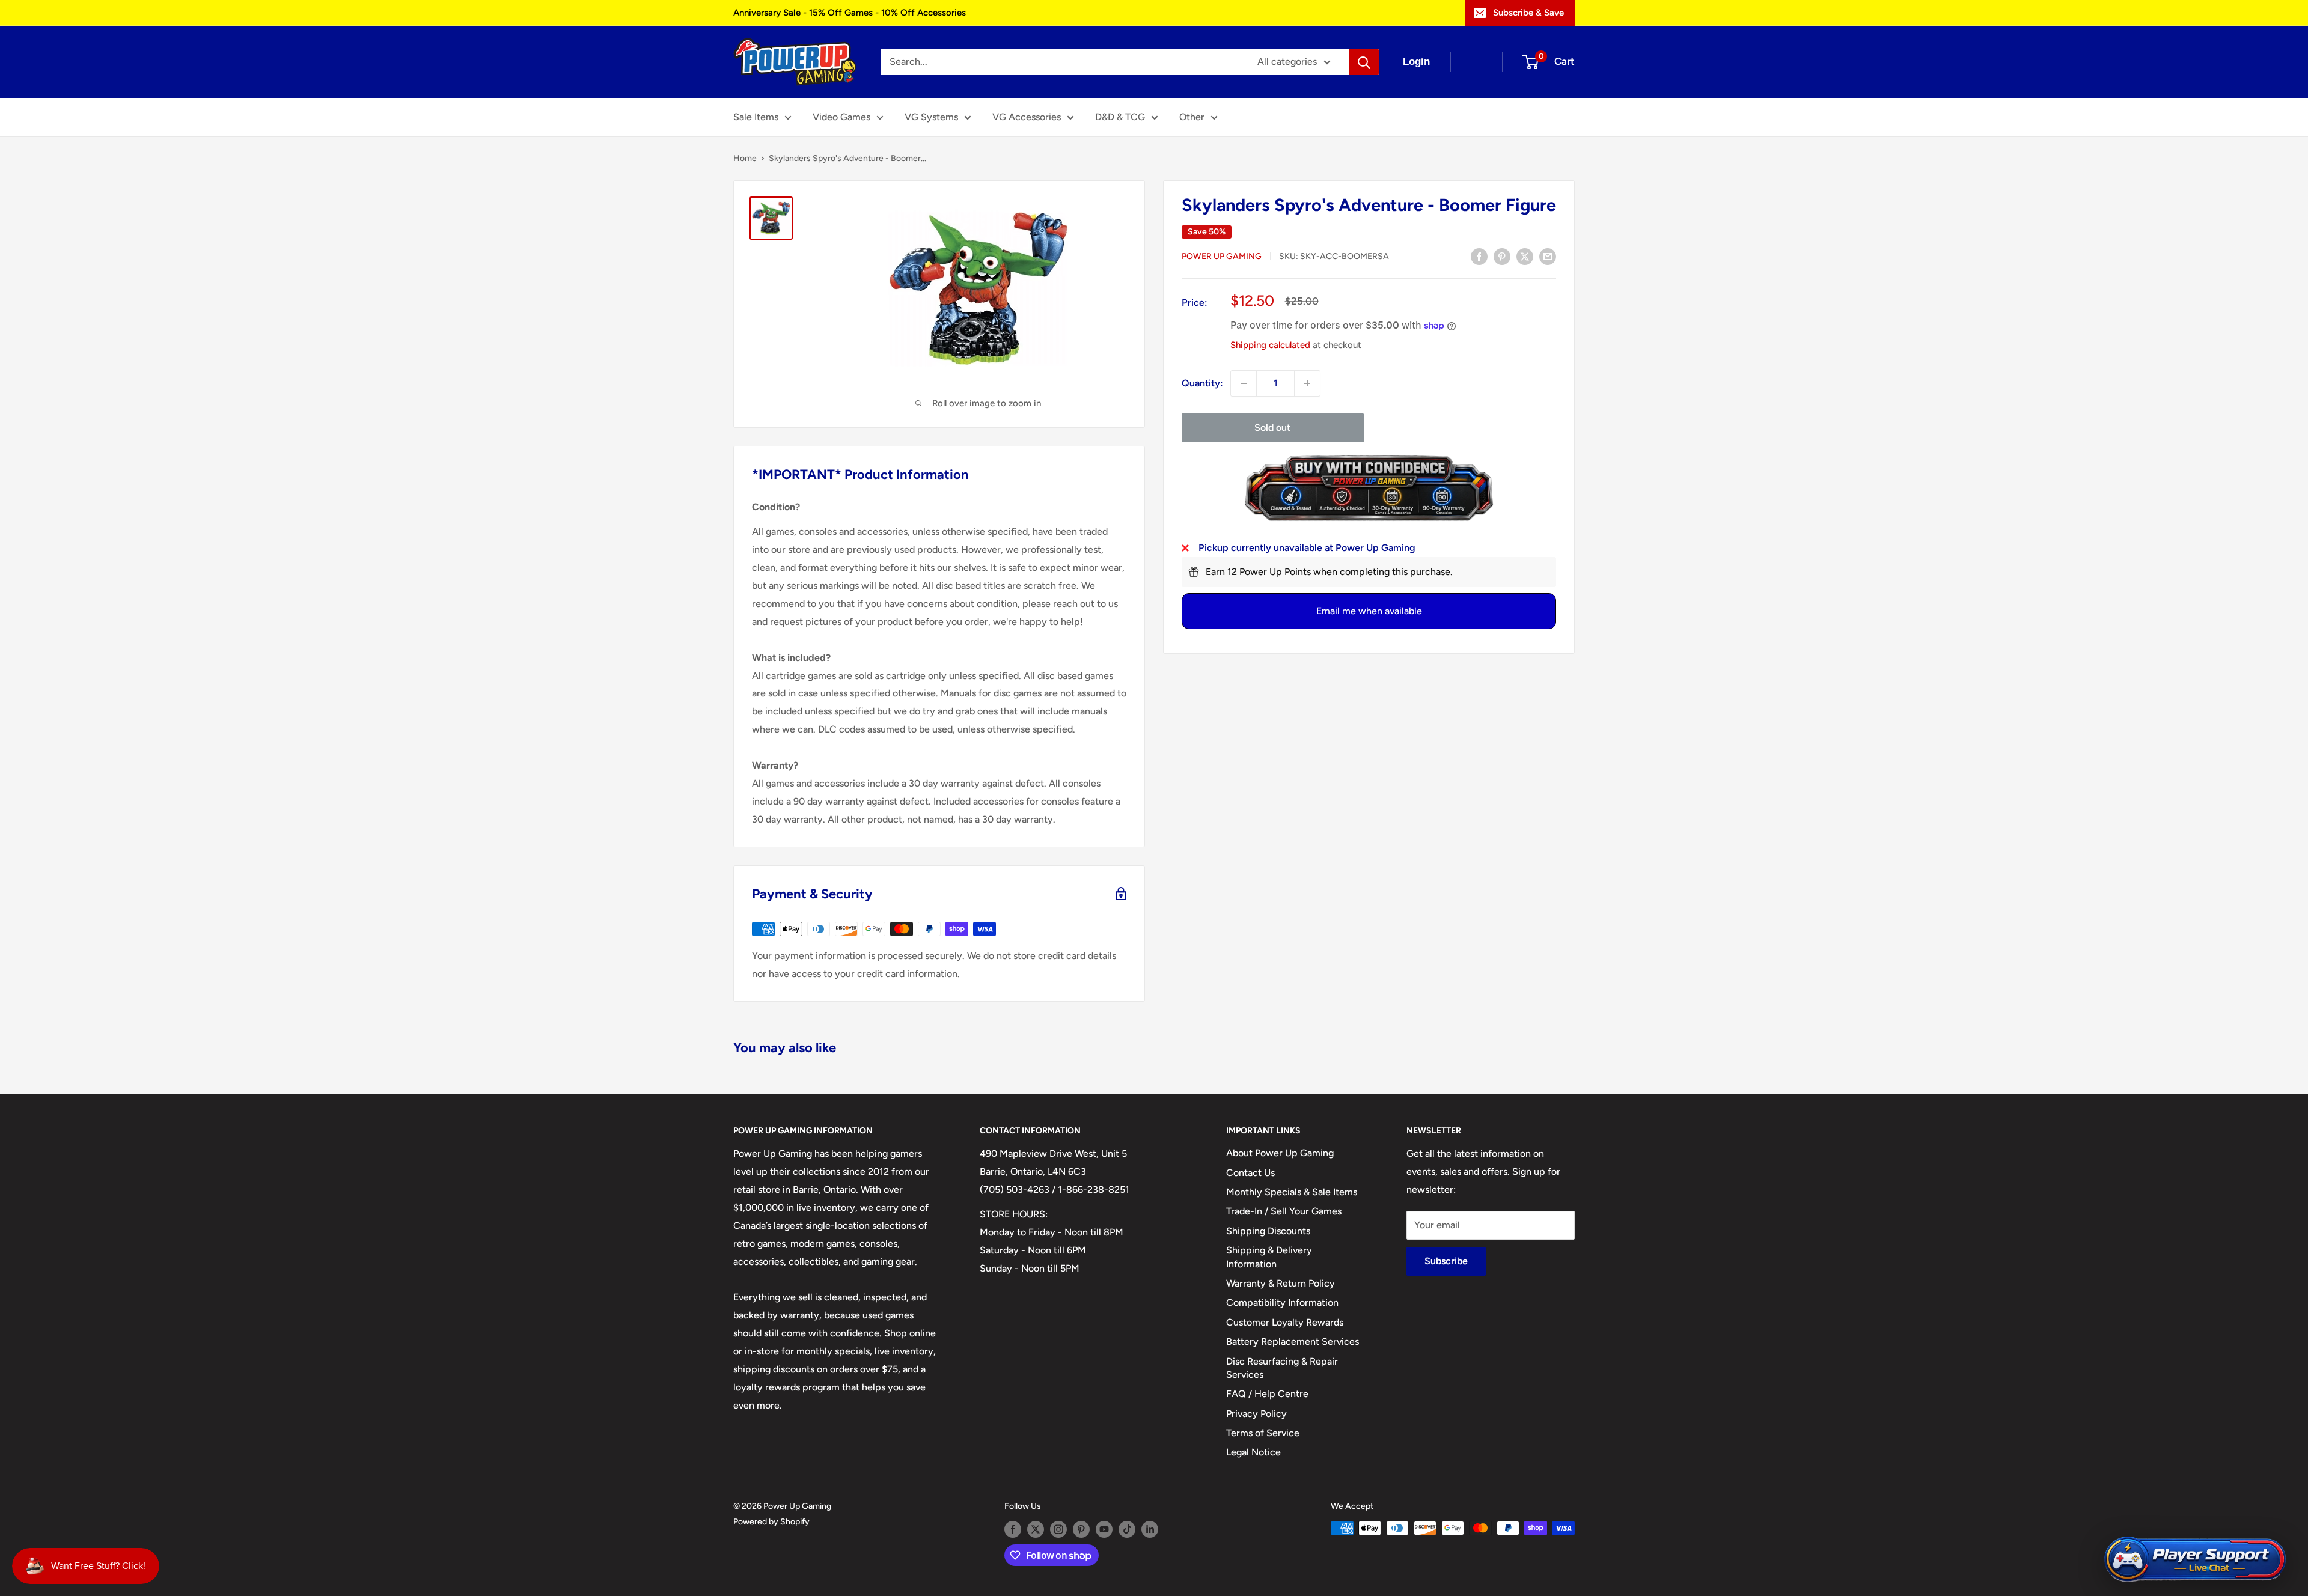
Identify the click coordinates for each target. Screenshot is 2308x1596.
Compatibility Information (1282, 1302)
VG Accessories (1027, 117)
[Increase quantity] (1307, 383)
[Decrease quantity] (1244, 383)
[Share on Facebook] (1479, 256)
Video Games (841, 117)
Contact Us (1250, 1173)
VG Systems (931, 117)
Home (745, 158)
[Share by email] (1548, 256)
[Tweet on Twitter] (1525, 256)
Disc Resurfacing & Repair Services (1282, 1368)
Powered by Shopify (771, 1522)
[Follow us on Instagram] (1058, 1529)
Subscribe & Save (1528, 13)
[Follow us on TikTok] (1127, 1529)
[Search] (1364, 62)
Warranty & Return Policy (1281, 1283)
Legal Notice (1253, 1452)
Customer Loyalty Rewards (1285, 1322)
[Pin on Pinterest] (1502, 256)
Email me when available (1369, 611)
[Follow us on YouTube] (1104, 1529)
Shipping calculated (1270, 345)
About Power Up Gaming (1280, 1153)
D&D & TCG (1120, 117)
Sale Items (756, 117)
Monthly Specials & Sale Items (1292, 1192)
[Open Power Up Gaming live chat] (2195, 1560)
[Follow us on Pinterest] (1081, 1529)
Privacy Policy (1256, 1414)
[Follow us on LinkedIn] (1150, 1529)
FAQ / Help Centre (1267, 1394)
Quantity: (1202, 383)
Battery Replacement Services (1293, 1342)
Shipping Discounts (1268, 1231)
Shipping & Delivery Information (1269, 1257)
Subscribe (1446, 1261)
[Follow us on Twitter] (1036, 1529)
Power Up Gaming (1222, 257)
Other (1192, 117)
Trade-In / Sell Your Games (1284, 1211)
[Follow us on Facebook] (1013, 1529)
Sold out (1272, 428)
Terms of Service (1263, 1433)
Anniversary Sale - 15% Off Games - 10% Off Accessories (850, 13)
